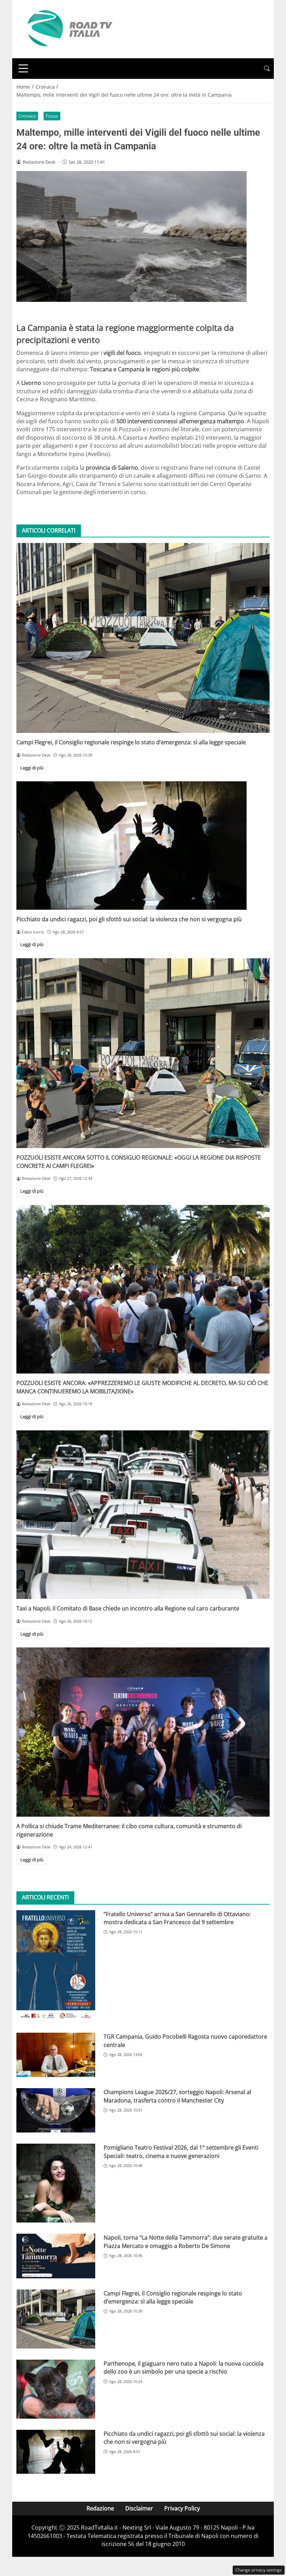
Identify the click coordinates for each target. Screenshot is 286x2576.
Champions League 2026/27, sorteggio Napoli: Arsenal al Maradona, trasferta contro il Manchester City (177, 2096)
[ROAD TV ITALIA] (69, 29)
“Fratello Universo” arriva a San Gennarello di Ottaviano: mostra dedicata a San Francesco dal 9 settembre (177, 1918)
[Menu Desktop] (23, 68)
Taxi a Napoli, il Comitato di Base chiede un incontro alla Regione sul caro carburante (128, 1608)
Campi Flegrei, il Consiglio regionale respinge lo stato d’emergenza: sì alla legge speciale (131, 742)
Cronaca (27, 116)
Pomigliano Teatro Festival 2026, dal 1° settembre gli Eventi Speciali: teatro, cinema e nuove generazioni (181, 2151)
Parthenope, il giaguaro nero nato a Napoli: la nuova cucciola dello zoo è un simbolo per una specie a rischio (184, 2367)
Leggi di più (32, 768)
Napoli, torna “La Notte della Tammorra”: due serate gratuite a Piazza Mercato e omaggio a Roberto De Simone (186, 2242)
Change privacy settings (259, 2570)
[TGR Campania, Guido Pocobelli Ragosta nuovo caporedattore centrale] (56, 2055)
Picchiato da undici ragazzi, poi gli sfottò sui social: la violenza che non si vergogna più (129, 919)
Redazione (100, 2508)
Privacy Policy (182, 2508)
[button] (267, 69)
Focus (52, 116)
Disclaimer (139, 2508)
